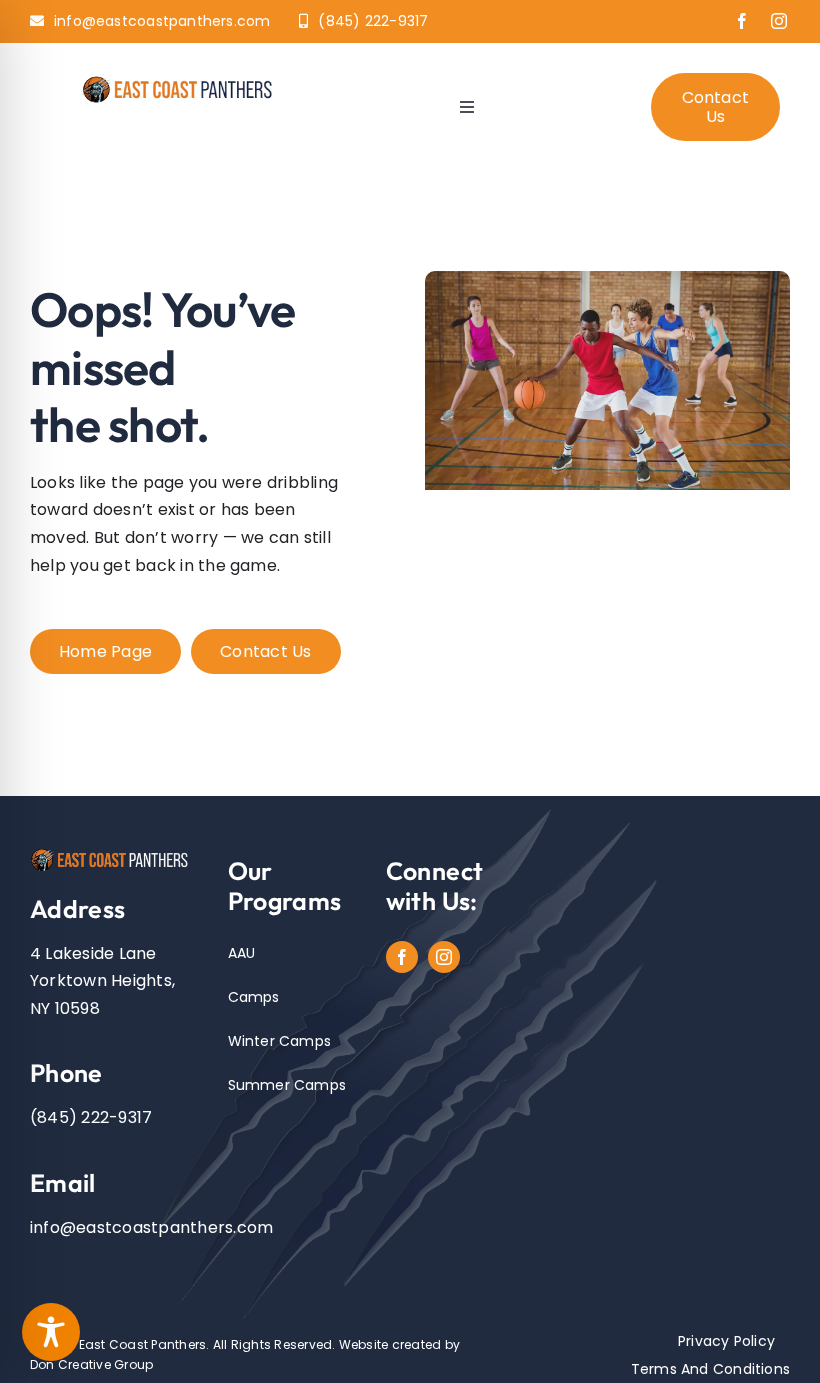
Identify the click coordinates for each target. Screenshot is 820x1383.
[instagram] (779, 21)
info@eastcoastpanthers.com (151, 1227)
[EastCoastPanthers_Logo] (113, 853)
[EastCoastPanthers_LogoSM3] (182, 80)
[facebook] (742, 21)
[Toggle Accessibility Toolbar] (51, 1332)
